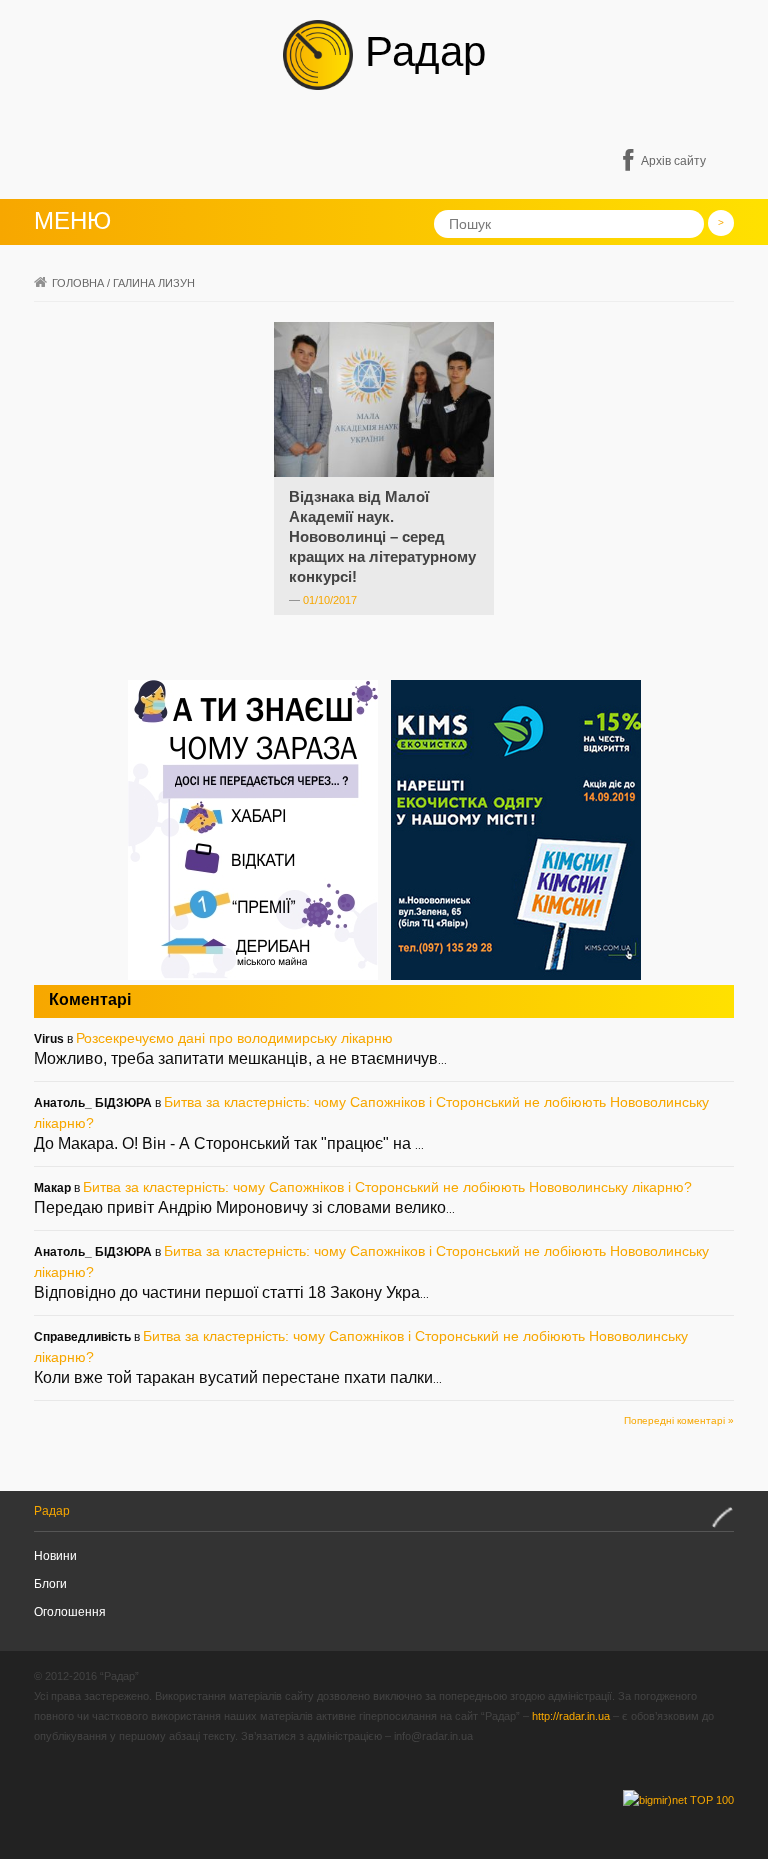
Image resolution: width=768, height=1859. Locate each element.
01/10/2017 (330, 600)
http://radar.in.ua (571, 1716)
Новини (55, 1556)
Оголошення (70, 1612)
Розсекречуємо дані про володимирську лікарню (234, 1038)
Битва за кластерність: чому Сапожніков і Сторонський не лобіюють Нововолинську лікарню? (387, 1187)
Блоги (50, 1584)
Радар (419, 51)
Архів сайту (673, 161)
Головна (78, 283)
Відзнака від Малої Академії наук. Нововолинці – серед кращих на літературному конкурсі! (382, 536)
